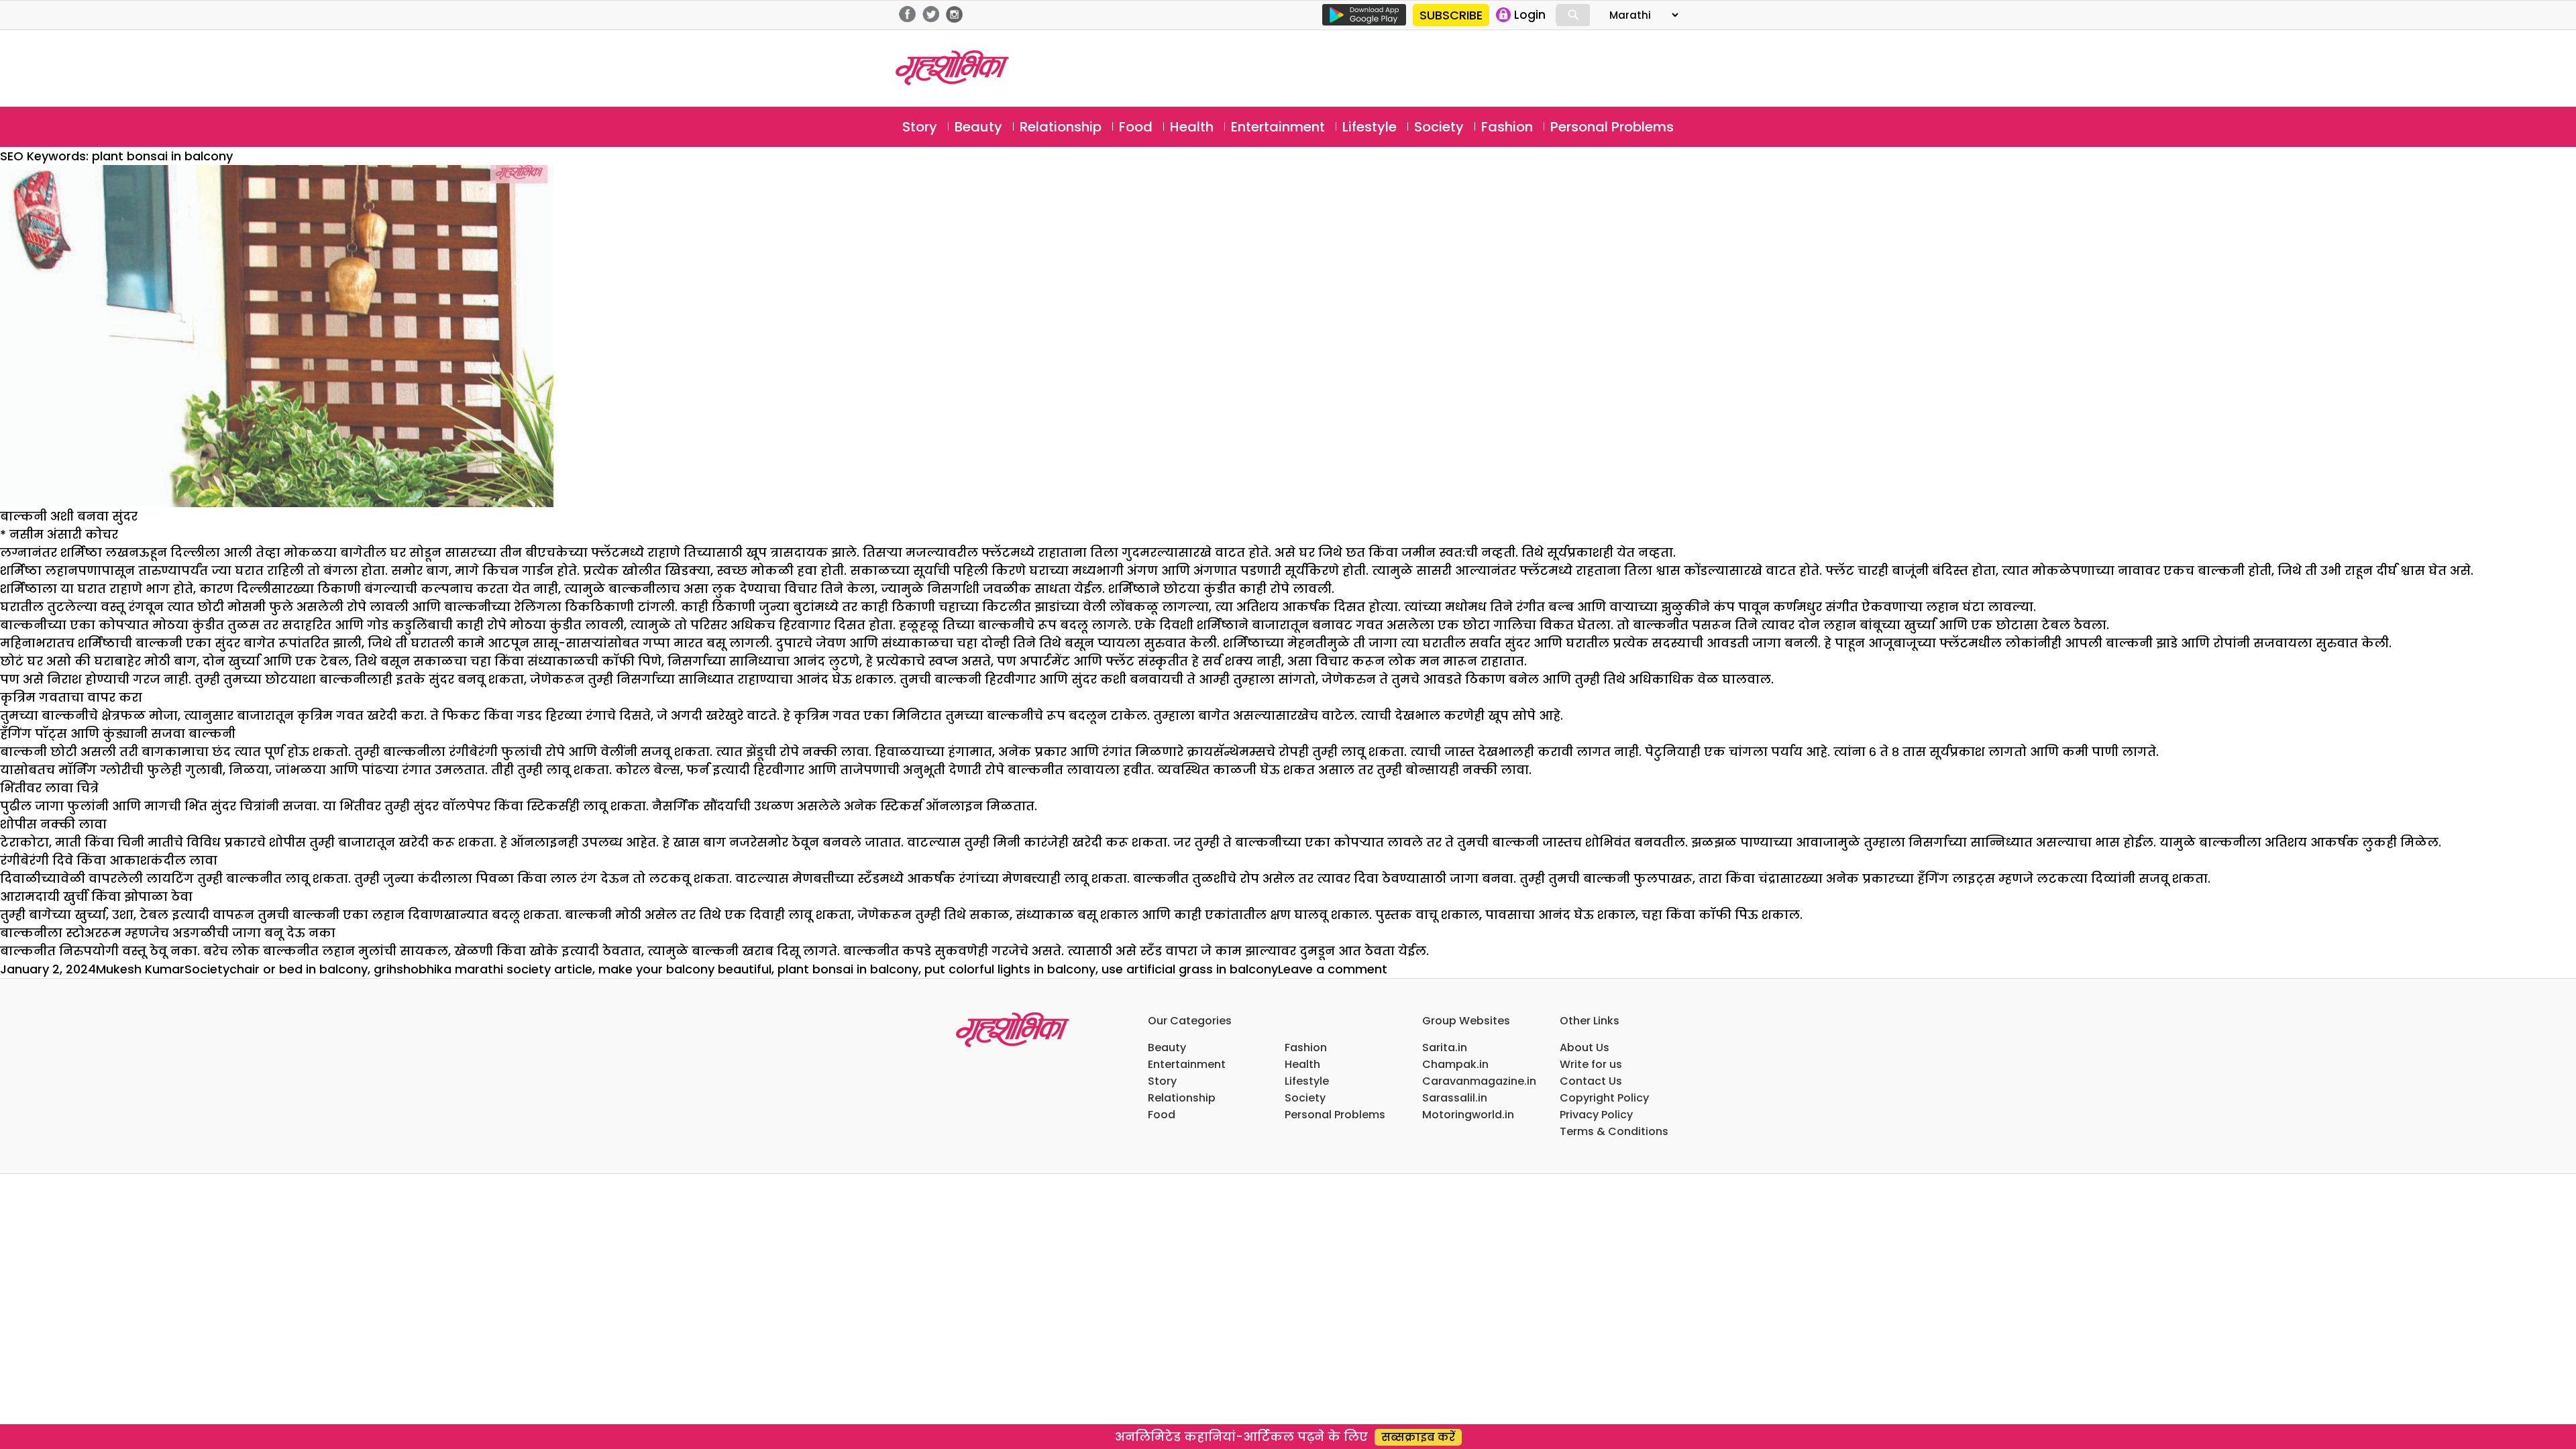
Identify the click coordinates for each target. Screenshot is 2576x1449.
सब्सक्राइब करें (1418, 1437)
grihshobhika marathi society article (483, 969)
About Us (1585, 1048)
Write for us (1591, 1064)
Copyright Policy (1604, 1098)
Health (1192, 127)
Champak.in (1455, 1064)
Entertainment (1278, 127)
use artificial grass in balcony (1190, 969)
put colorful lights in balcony (1010, 969)
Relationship (1061, 127)
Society (1439, 127)
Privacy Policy (1596, 1115)
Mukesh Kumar (140, 969)
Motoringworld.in (1468, 1115)
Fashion (1507, 127)
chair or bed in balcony (299, 969)
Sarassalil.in (1455, 1098)
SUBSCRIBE (1451, 15)
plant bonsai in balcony (848, 969)
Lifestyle (1370, 127)
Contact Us (1591, 1081)
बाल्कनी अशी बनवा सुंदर (69, 516)
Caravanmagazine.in (1479, 1081)
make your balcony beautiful (685, 969)
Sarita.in (1445, 1048)
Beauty (978, 127)
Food (1136, 127)
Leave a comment (1333, 969)
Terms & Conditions (1614, 1131)
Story (920, 127)
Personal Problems (1612, 127)
